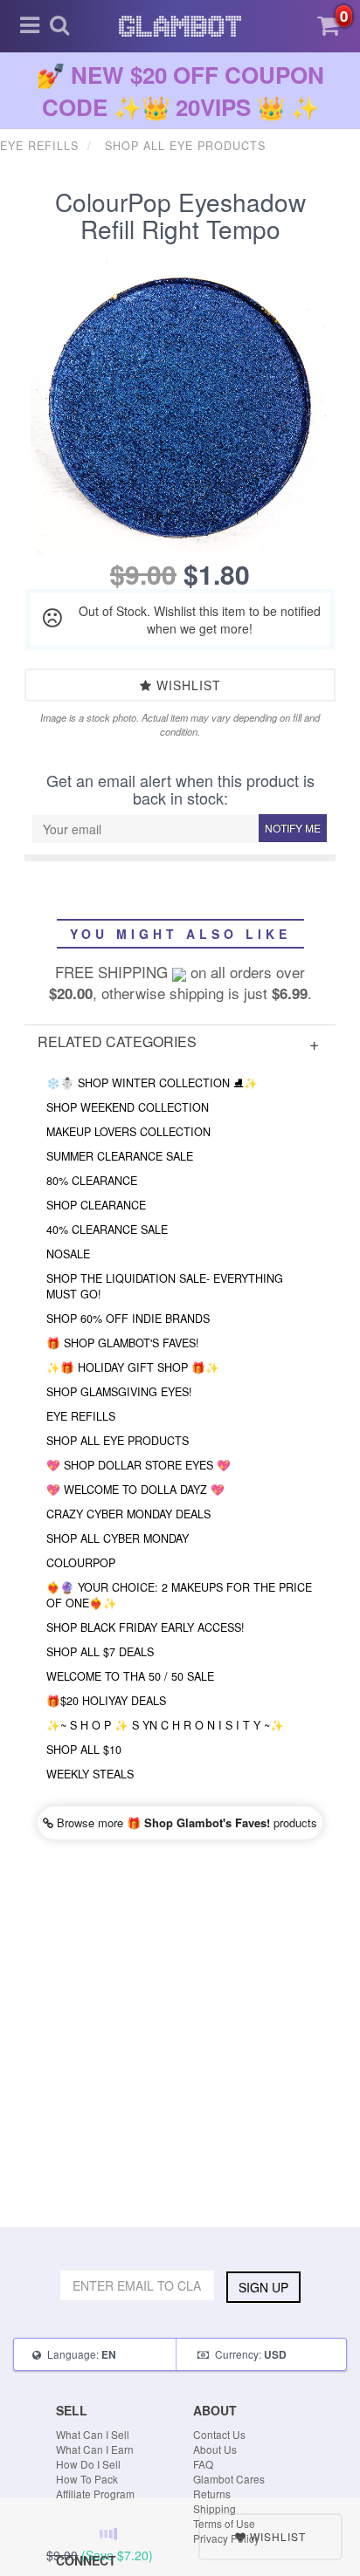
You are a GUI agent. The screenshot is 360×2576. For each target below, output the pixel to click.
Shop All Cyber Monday (118, 1538)
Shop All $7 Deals (100, 1652)
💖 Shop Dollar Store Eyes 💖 (138, 1465)
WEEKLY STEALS (90, 1774)
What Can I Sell (93, 2434)
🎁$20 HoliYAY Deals (106, 1701)
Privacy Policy (226, 2538)
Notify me (293, 828)
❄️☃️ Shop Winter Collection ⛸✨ (152, 1083)
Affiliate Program (95, 2494)
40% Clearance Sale (107, 1230)
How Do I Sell (88, 2464)
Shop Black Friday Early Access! (145, 1627)
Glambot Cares (229, 2479)
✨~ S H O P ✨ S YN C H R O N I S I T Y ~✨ (165, 1725)
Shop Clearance (96, 1205)
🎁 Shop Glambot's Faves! (123, 1343)
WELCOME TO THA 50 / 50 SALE (130, 1676)
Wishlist (187, 685)
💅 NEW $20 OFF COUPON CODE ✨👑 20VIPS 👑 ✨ (180, 91)
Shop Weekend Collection (128, 1107)
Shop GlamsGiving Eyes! (119, 1392)
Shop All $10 (84, 1750)
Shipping (215, 2508)
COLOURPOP (81, 1563)
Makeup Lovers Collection (128, 1132)
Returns (212, 2494)
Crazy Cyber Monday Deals (128, 1514)
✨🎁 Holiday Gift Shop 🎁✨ (133, 1367)
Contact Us (219, 2434)
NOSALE (68, 1254)
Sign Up (263, 2287)
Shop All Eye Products (118, 1441)
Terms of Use (224, 2523)
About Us (215, 2449)
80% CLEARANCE (92, 1181)
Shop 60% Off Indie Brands (128, 1319)
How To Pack (87, 2479)
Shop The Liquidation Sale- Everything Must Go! (165, 1286)
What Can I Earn (95, 2449)
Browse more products (185, 1822)
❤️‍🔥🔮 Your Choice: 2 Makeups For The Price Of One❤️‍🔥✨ (179, 1595)
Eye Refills (81, 1416)
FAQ (203, 2464)
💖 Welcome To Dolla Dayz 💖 (135, 1490)
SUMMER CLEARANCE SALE (120, 1156)
